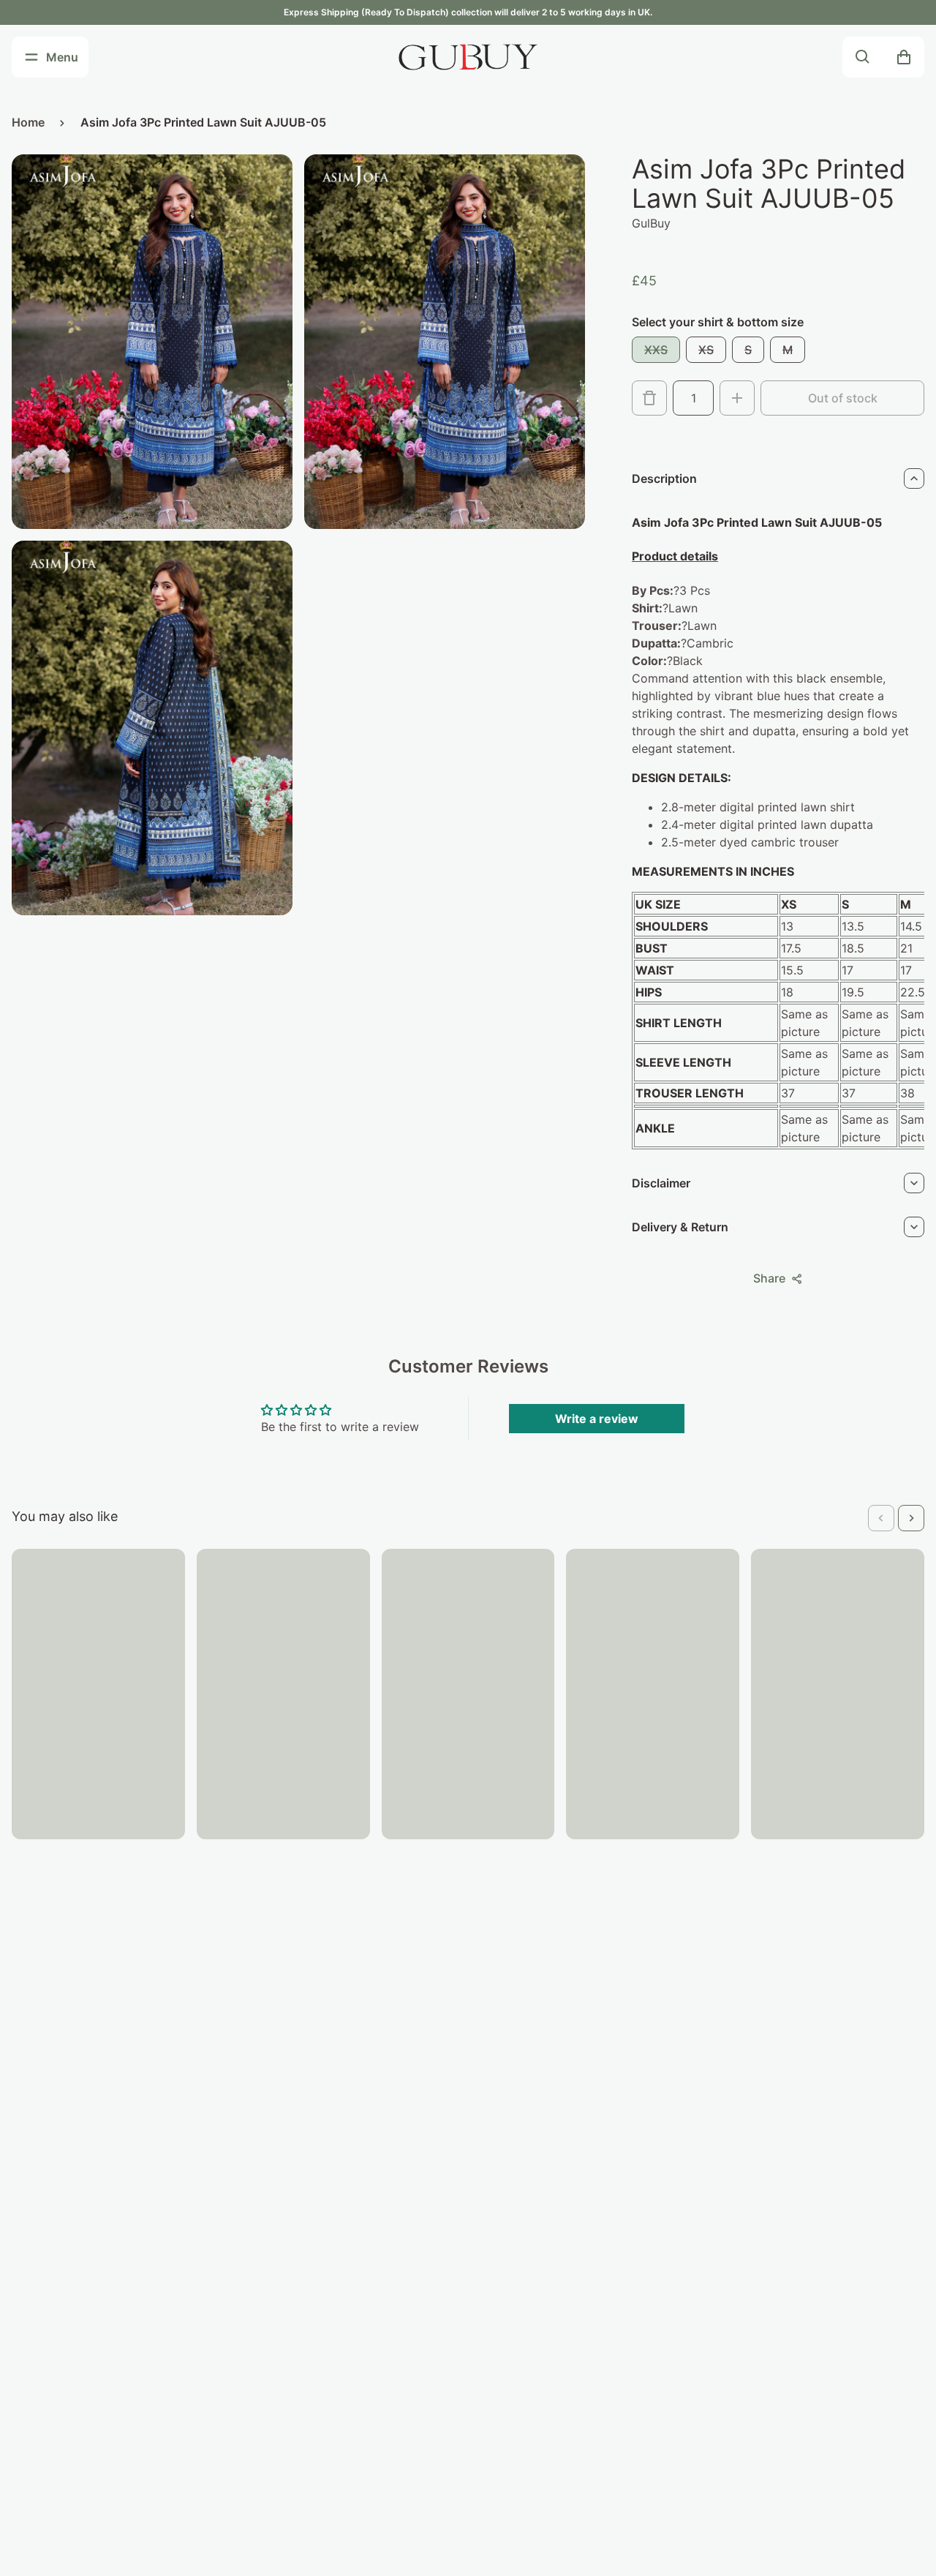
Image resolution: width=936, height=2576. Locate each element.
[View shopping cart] (904, 57)
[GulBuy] (468, 57)
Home (28, 122)
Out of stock (843, 398)
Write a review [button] (597, 1419)
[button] (881, 1518)
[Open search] (863, 57)
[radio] (656, 350)
